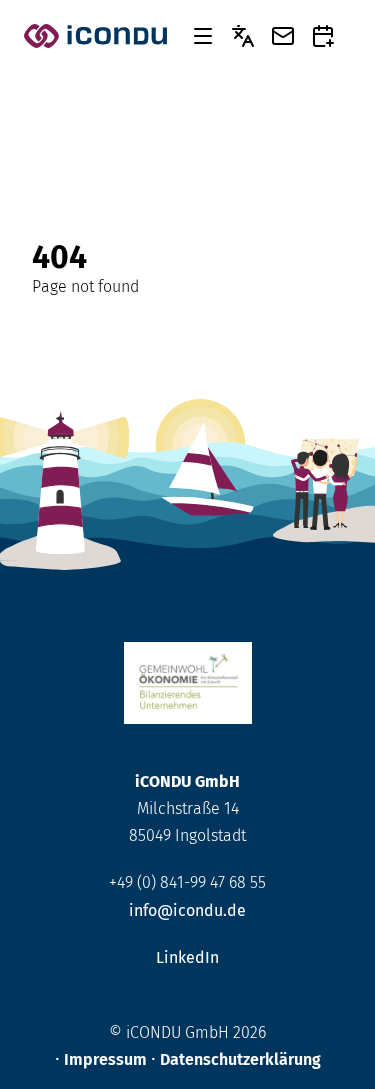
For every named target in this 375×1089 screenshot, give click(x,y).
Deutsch (243, 36)
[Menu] (203, 36)
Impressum (105, 1059)
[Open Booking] (323, 36)
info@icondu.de (187, 910)
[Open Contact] (283, 36)
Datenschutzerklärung (240, 1059)
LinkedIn (187, 957)
